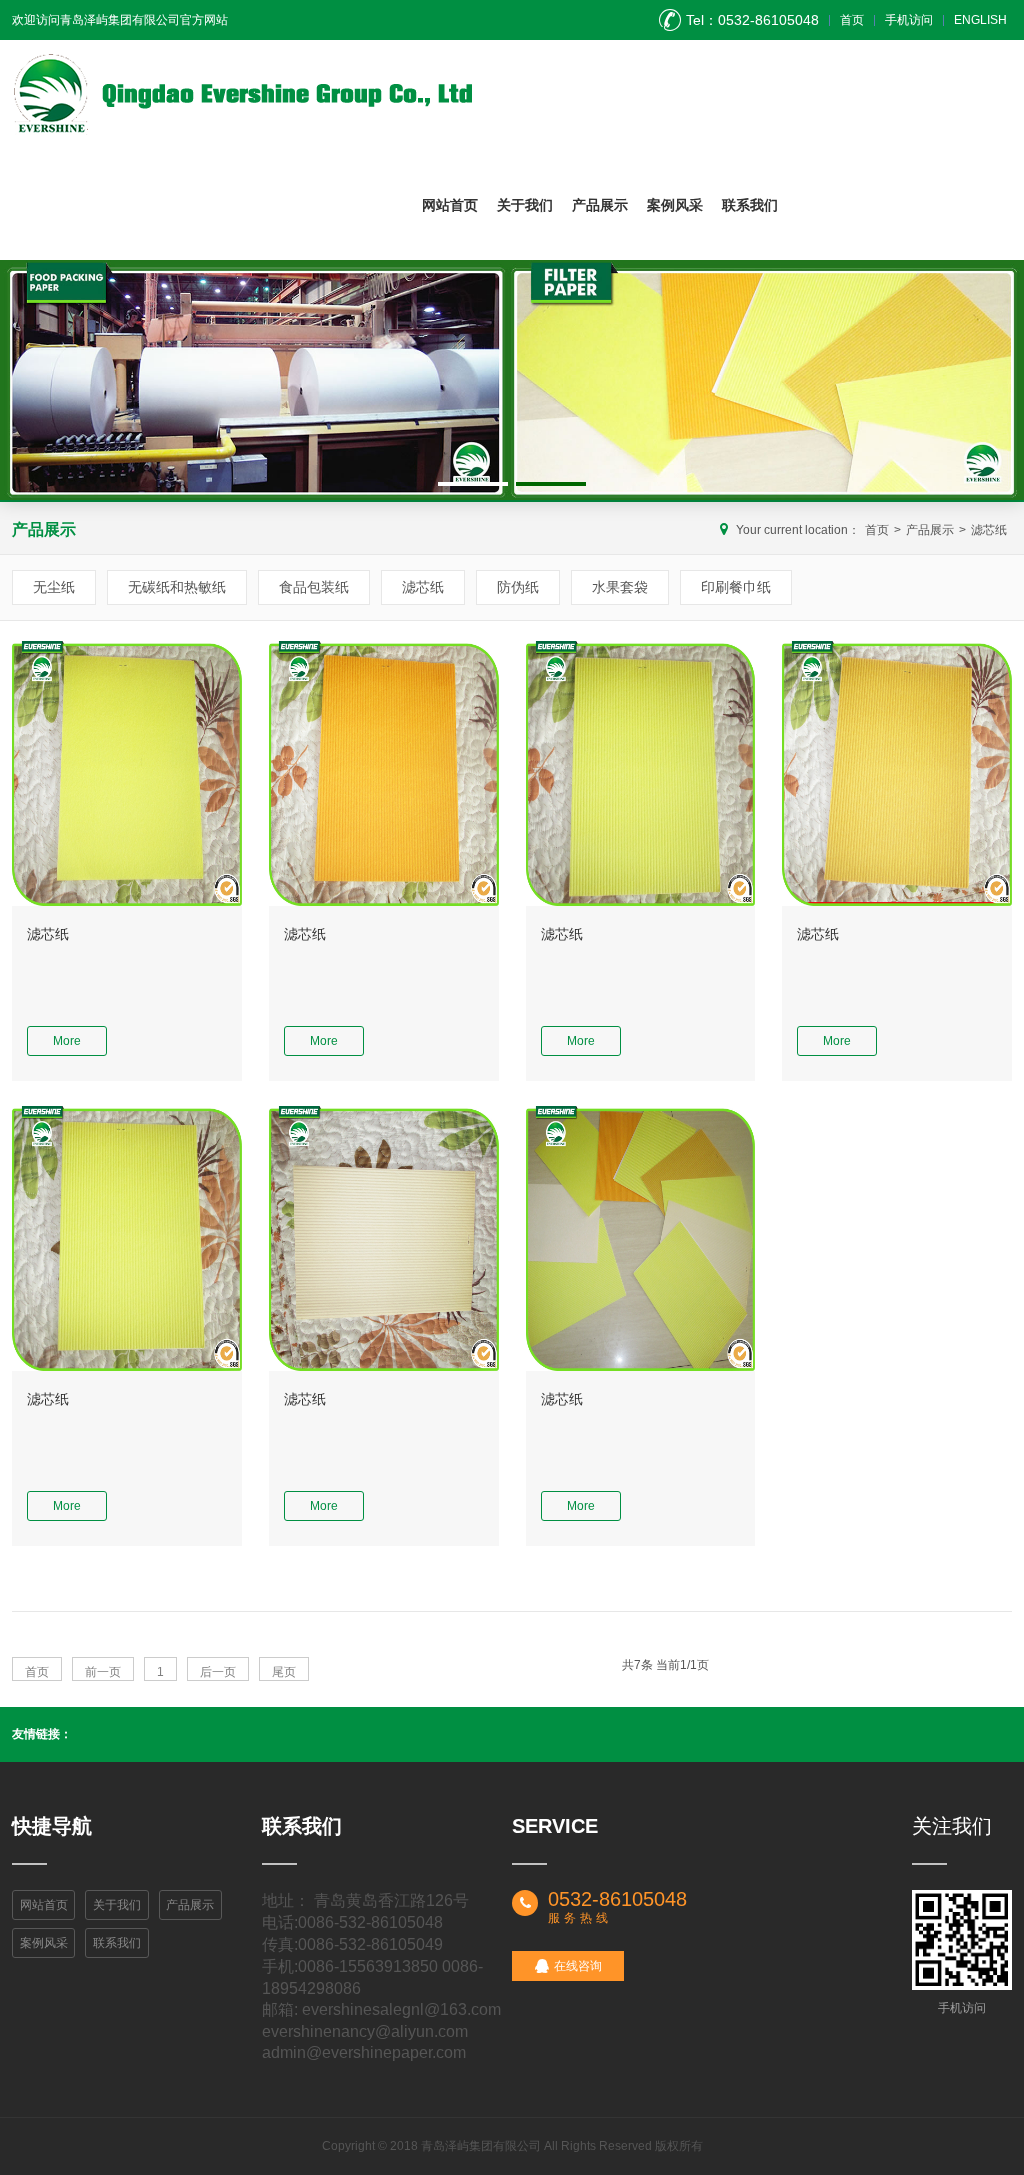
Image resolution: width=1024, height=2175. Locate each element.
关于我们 (525, 205)
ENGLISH (980, 20)
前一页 (103, 1672)
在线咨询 (578, 1966)
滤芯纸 (989, 530)
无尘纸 (54, 587)
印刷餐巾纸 (736, 587)
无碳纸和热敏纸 (177, 587)
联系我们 (750, 205)
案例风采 (675, 205)
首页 (852, 20)
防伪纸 (518, 587)
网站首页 (450, 205)
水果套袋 (620, 587)
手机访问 (909, 20)
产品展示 (600, 205)
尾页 (284, 1672)
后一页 (218, 1672)
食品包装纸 (314, 587)
